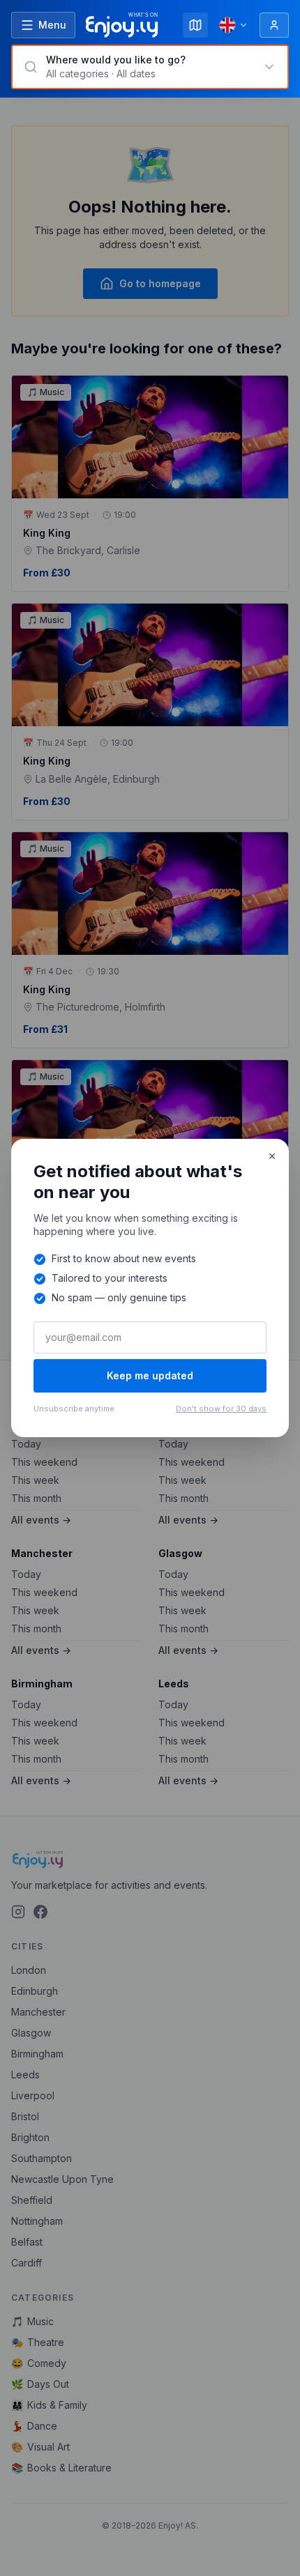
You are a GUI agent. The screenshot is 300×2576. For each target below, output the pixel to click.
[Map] (195, 25)
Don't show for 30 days (221, 1409)
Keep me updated (150, 1375)
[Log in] (274, 25)
